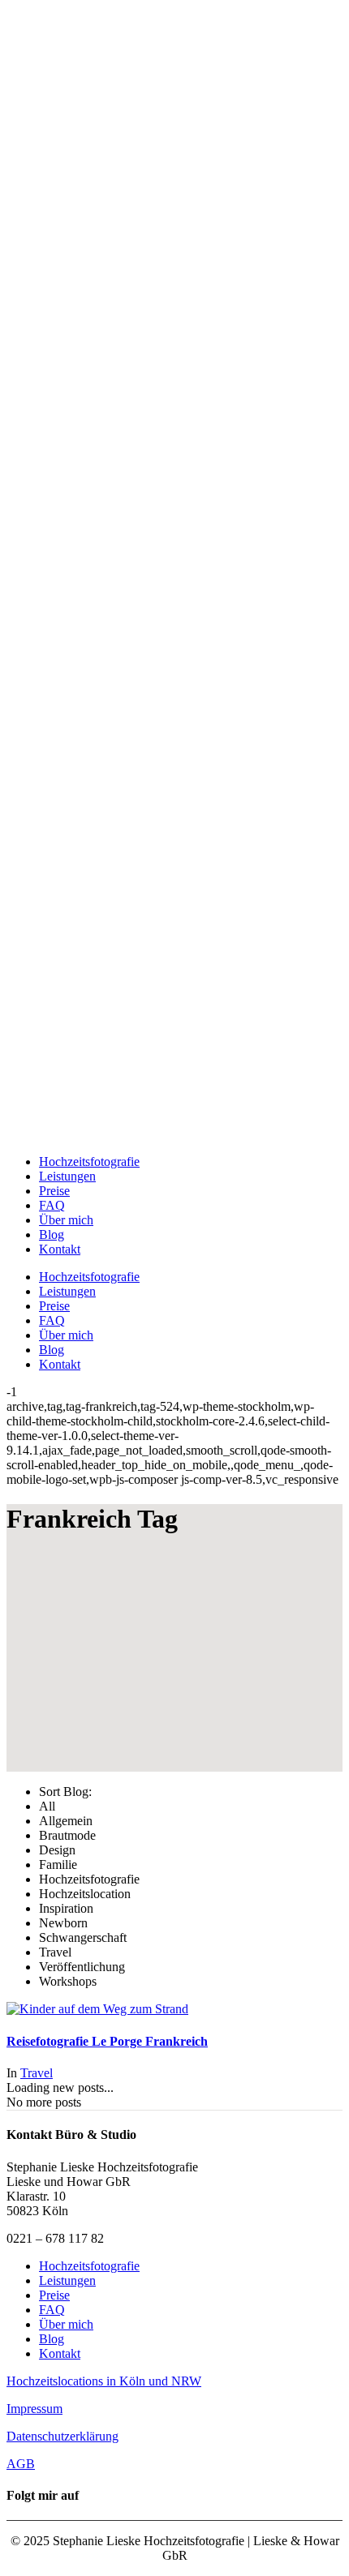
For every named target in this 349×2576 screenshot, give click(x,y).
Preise (54, 2295)
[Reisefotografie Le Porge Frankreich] (97, 2009)
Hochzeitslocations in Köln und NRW (104, 2381)
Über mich (66, 2324)
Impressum (34, 2409)
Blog (52, 2339)
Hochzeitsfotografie (89, 2266)
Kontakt (60, 2353)
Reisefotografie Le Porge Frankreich (107, 2041)
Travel (37, 2073)
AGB (21, 2464)
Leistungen (67, 2280)
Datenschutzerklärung (62, 2436)
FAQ (52, 2310)
